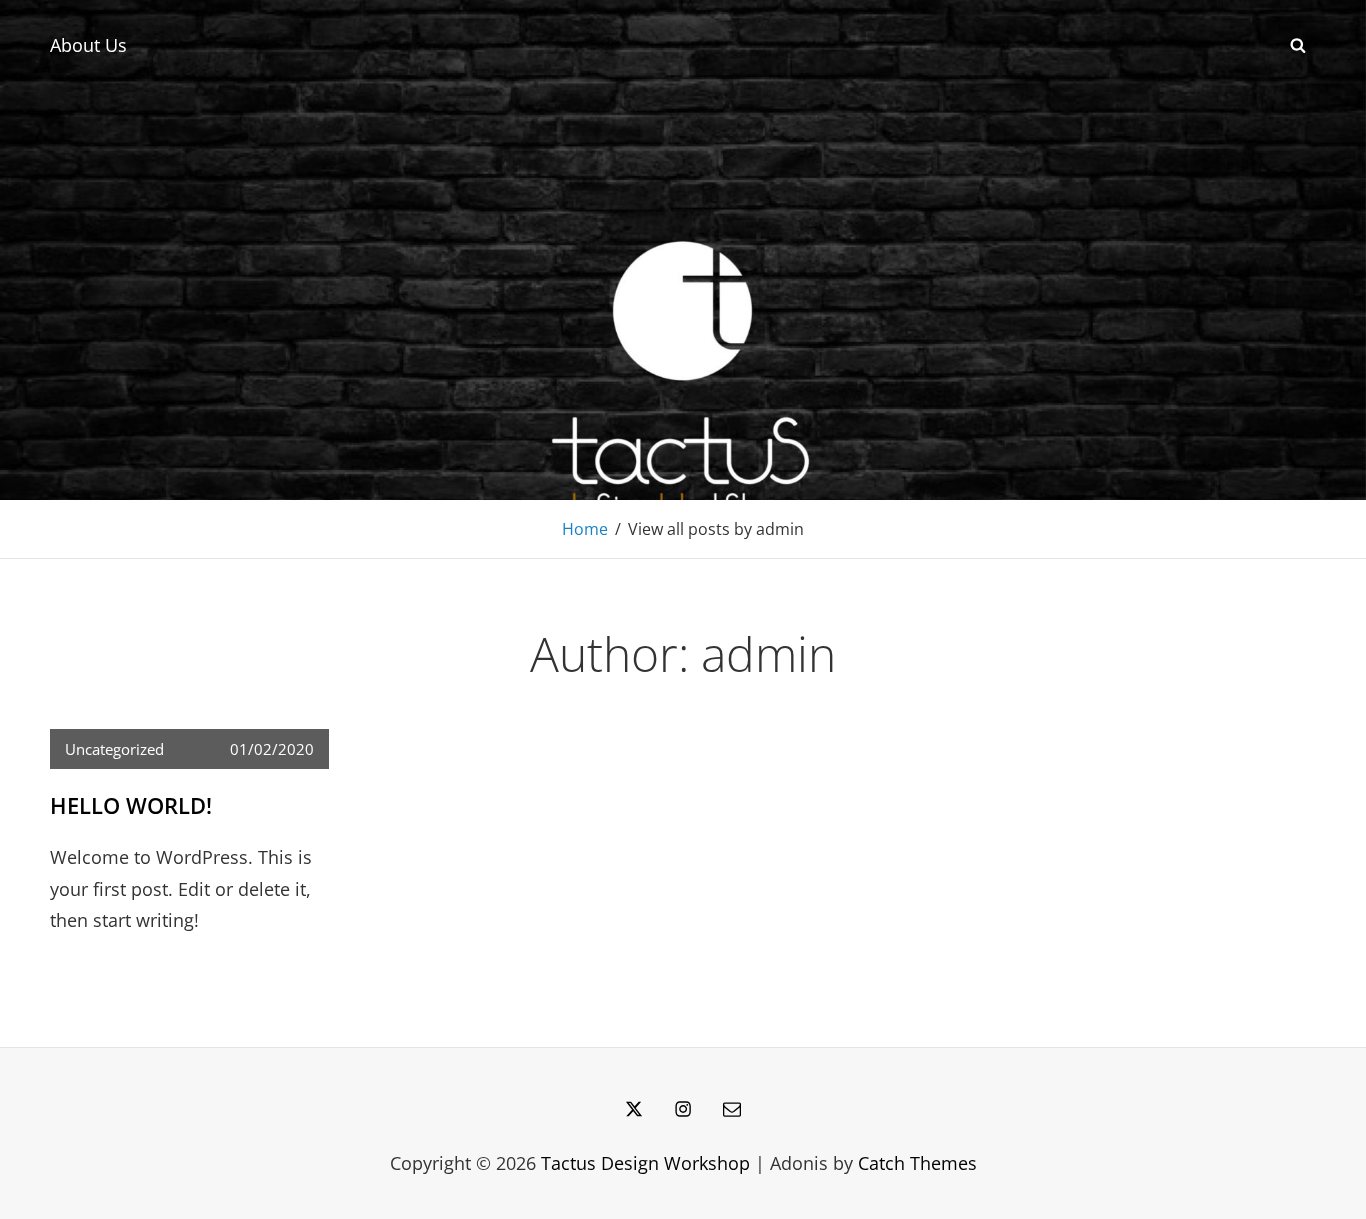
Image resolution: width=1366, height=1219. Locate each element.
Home (585, 529)
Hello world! (131, 805)
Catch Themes (917, 1163)
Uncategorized (114, 749)
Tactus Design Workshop (645, 1163)
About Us (88, 45)
